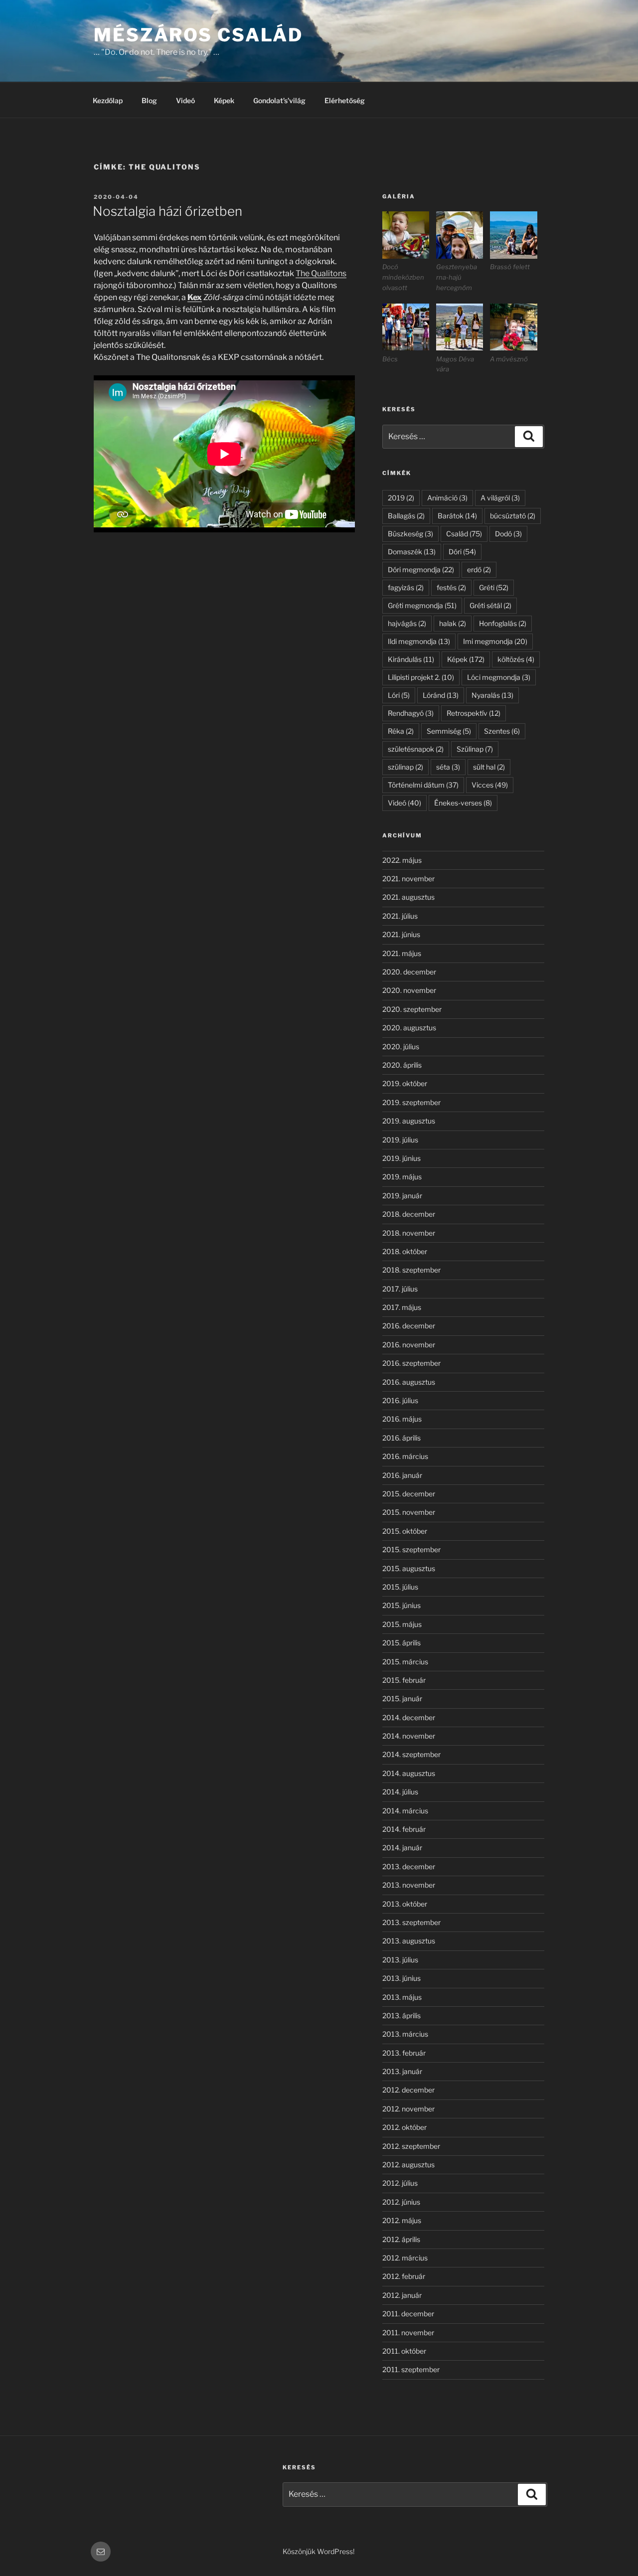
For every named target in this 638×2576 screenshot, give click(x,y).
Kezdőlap (108, 100)
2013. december (409, 1866)
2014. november (409, 1736)
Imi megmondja (495, 641)
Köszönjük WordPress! (319, 2551)
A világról (500, 498)
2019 (401, 498)
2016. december (409, 1326)
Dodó (508, 534)
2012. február (404, 2276)
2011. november (408, 2333)
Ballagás (406, 516)
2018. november (409, 1233)
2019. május (402, 1177)
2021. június (401, 934)
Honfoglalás (503, 623)
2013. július (400, 1960)
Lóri (399, 695)
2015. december (409, 1494)
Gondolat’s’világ (279, 100)
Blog (149, 100)
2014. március (405, 1811)
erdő (479, 569)
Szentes (502, 731)
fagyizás (406, 587)
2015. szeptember (411, 1549)
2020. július (401, 1046)
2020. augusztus (409, 1028)
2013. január (402, 2071)
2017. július (400, 1289)
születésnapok (416, 749)
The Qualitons (321, 273)
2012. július (400, 2183)
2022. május (402, 860)
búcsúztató (513, 516)
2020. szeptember (412, 1009)
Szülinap (475, 749)
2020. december (409, 972)
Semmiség (449, 731)
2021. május (402, 953)
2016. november (409, 1345)
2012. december (408, 2090)
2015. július (400, 1587)
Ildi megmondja (419, 641)
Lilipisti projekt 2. (421, 677)
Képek (224, 100)
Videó (185, 100)
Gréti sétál (490, 605)
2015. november (409, 1512)
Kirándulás (411, 659)
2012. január (402, 2295)
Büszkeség (410, 534)
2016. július (400, 1400)
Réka (401, 731)
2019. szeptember (411, 1102)
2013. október (405, 1904)
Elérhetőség (345, 100)
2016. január (402, 1475)
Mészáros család (198, 35)
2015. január (402, 1698)
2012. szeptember (411, 2146)
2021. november (408, 879)
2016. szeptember (411, 1363)
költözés (516, 659)
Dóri (462, 552)
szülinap (405, 767)
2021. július (400, 916)
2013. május (402, 1997)
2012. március (405, 2258)
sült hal (489, 767)
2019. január (402, 1196)
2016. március (405, 1456)
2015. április (401, 1643)
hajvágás (407, 623)
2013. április (401, 2015)
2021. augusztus (408, 897)
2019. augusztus (409, 1121)
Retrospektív (474, 713)
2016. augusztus (409, 1382)
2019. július (400, 1140)
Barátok (457, 516)
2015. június (401, 1605)
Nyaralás (492, 695)
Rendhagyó (411, 713)
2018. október (405, 1251)
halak (453, 623)
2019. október (405, 1083)
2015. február (404, 1680)
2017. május (402, 1307)
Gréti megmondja (422, 605)
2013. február (404, 2053)
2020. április (402, 1065)
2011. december (408, 2314)
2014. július (400, 1792)
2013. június (401, 1978)
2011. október (404, 2351)
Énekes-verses (463, 803)
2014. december (409, 1717)
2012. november (408, 2109)
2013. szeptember (411, 1922)
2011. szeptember (411, 2369)
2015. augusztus (409, 1568)
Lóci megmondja (499, 677)
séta (448, 767)
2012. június (401, 2202)
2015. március (405, 1662)
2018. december (409, 1214)
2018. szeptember (411, 1270)
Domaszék (412, 552)
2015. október (405, 1531)
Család (464, 534)
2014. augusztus (409, 1773)
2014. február (404, 1829)
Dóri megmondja (421, 569)
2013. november (409, 1885)
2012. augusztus (408, 2165)
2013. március (405, 2034)
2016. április (401, 1438)
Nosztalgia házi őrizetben (167, 211)
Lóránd (441, 695)
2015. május (402, 1624)
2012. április (401, 2239)
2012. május (402, 2220)
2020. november (409, 990)
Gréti (494, 587)
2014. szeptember (411, 1754)
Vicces (490, 785)
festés (451, 587)
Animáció (447, 498)
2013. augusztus (409, 1941)
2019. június (401, 1158)
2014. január (402, 1848)
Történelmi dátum (423, 785)
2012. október (404, 2127)
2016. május (402, 1419)
